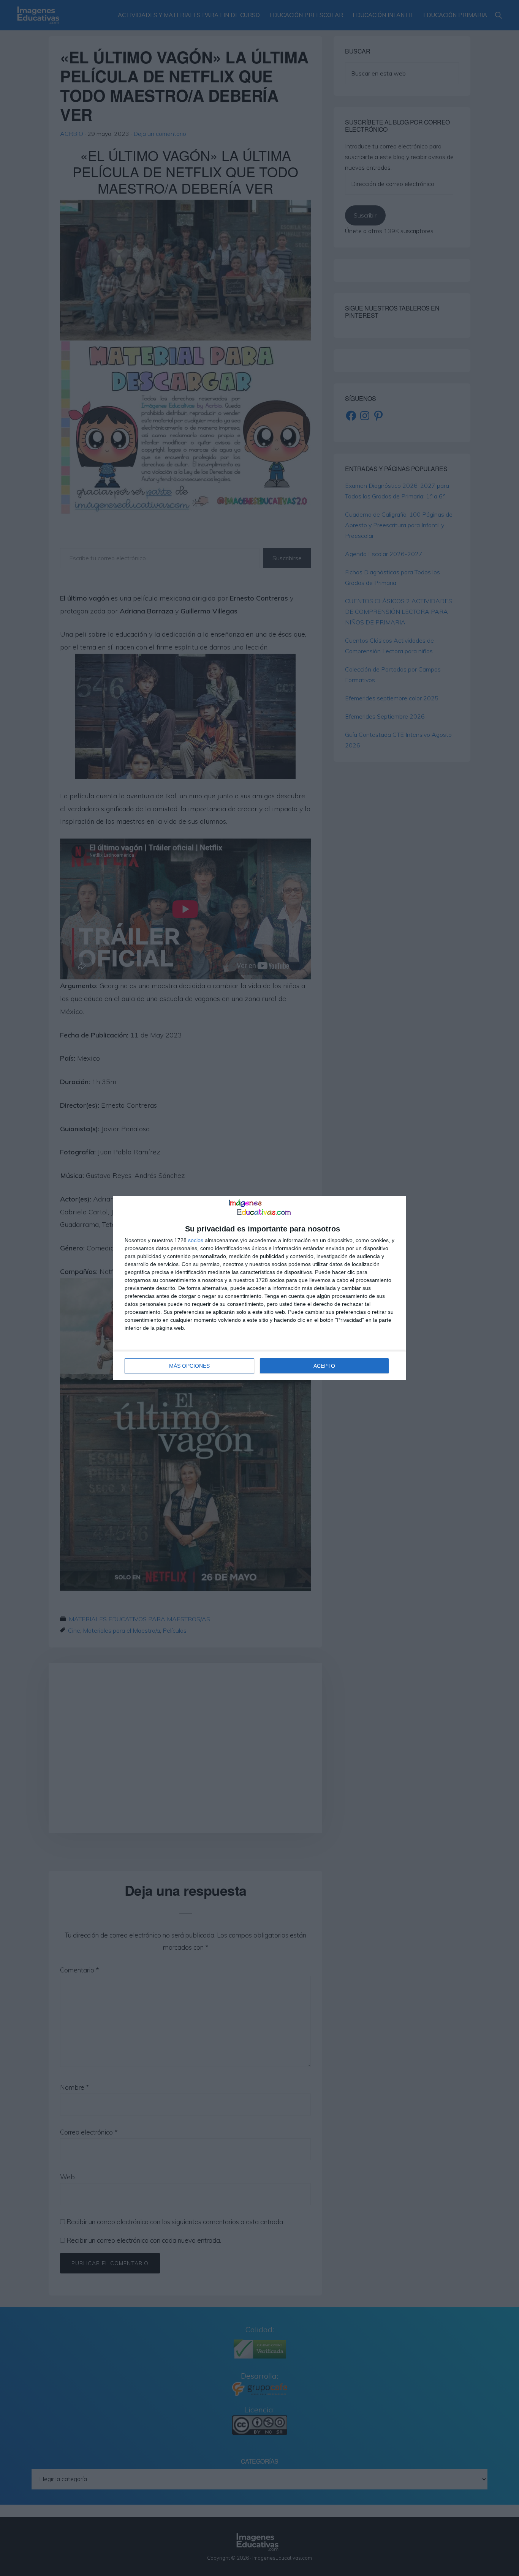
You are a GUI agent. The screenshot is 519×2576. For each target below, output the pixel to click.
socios (196, 1240)
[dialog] (259, 1288)
